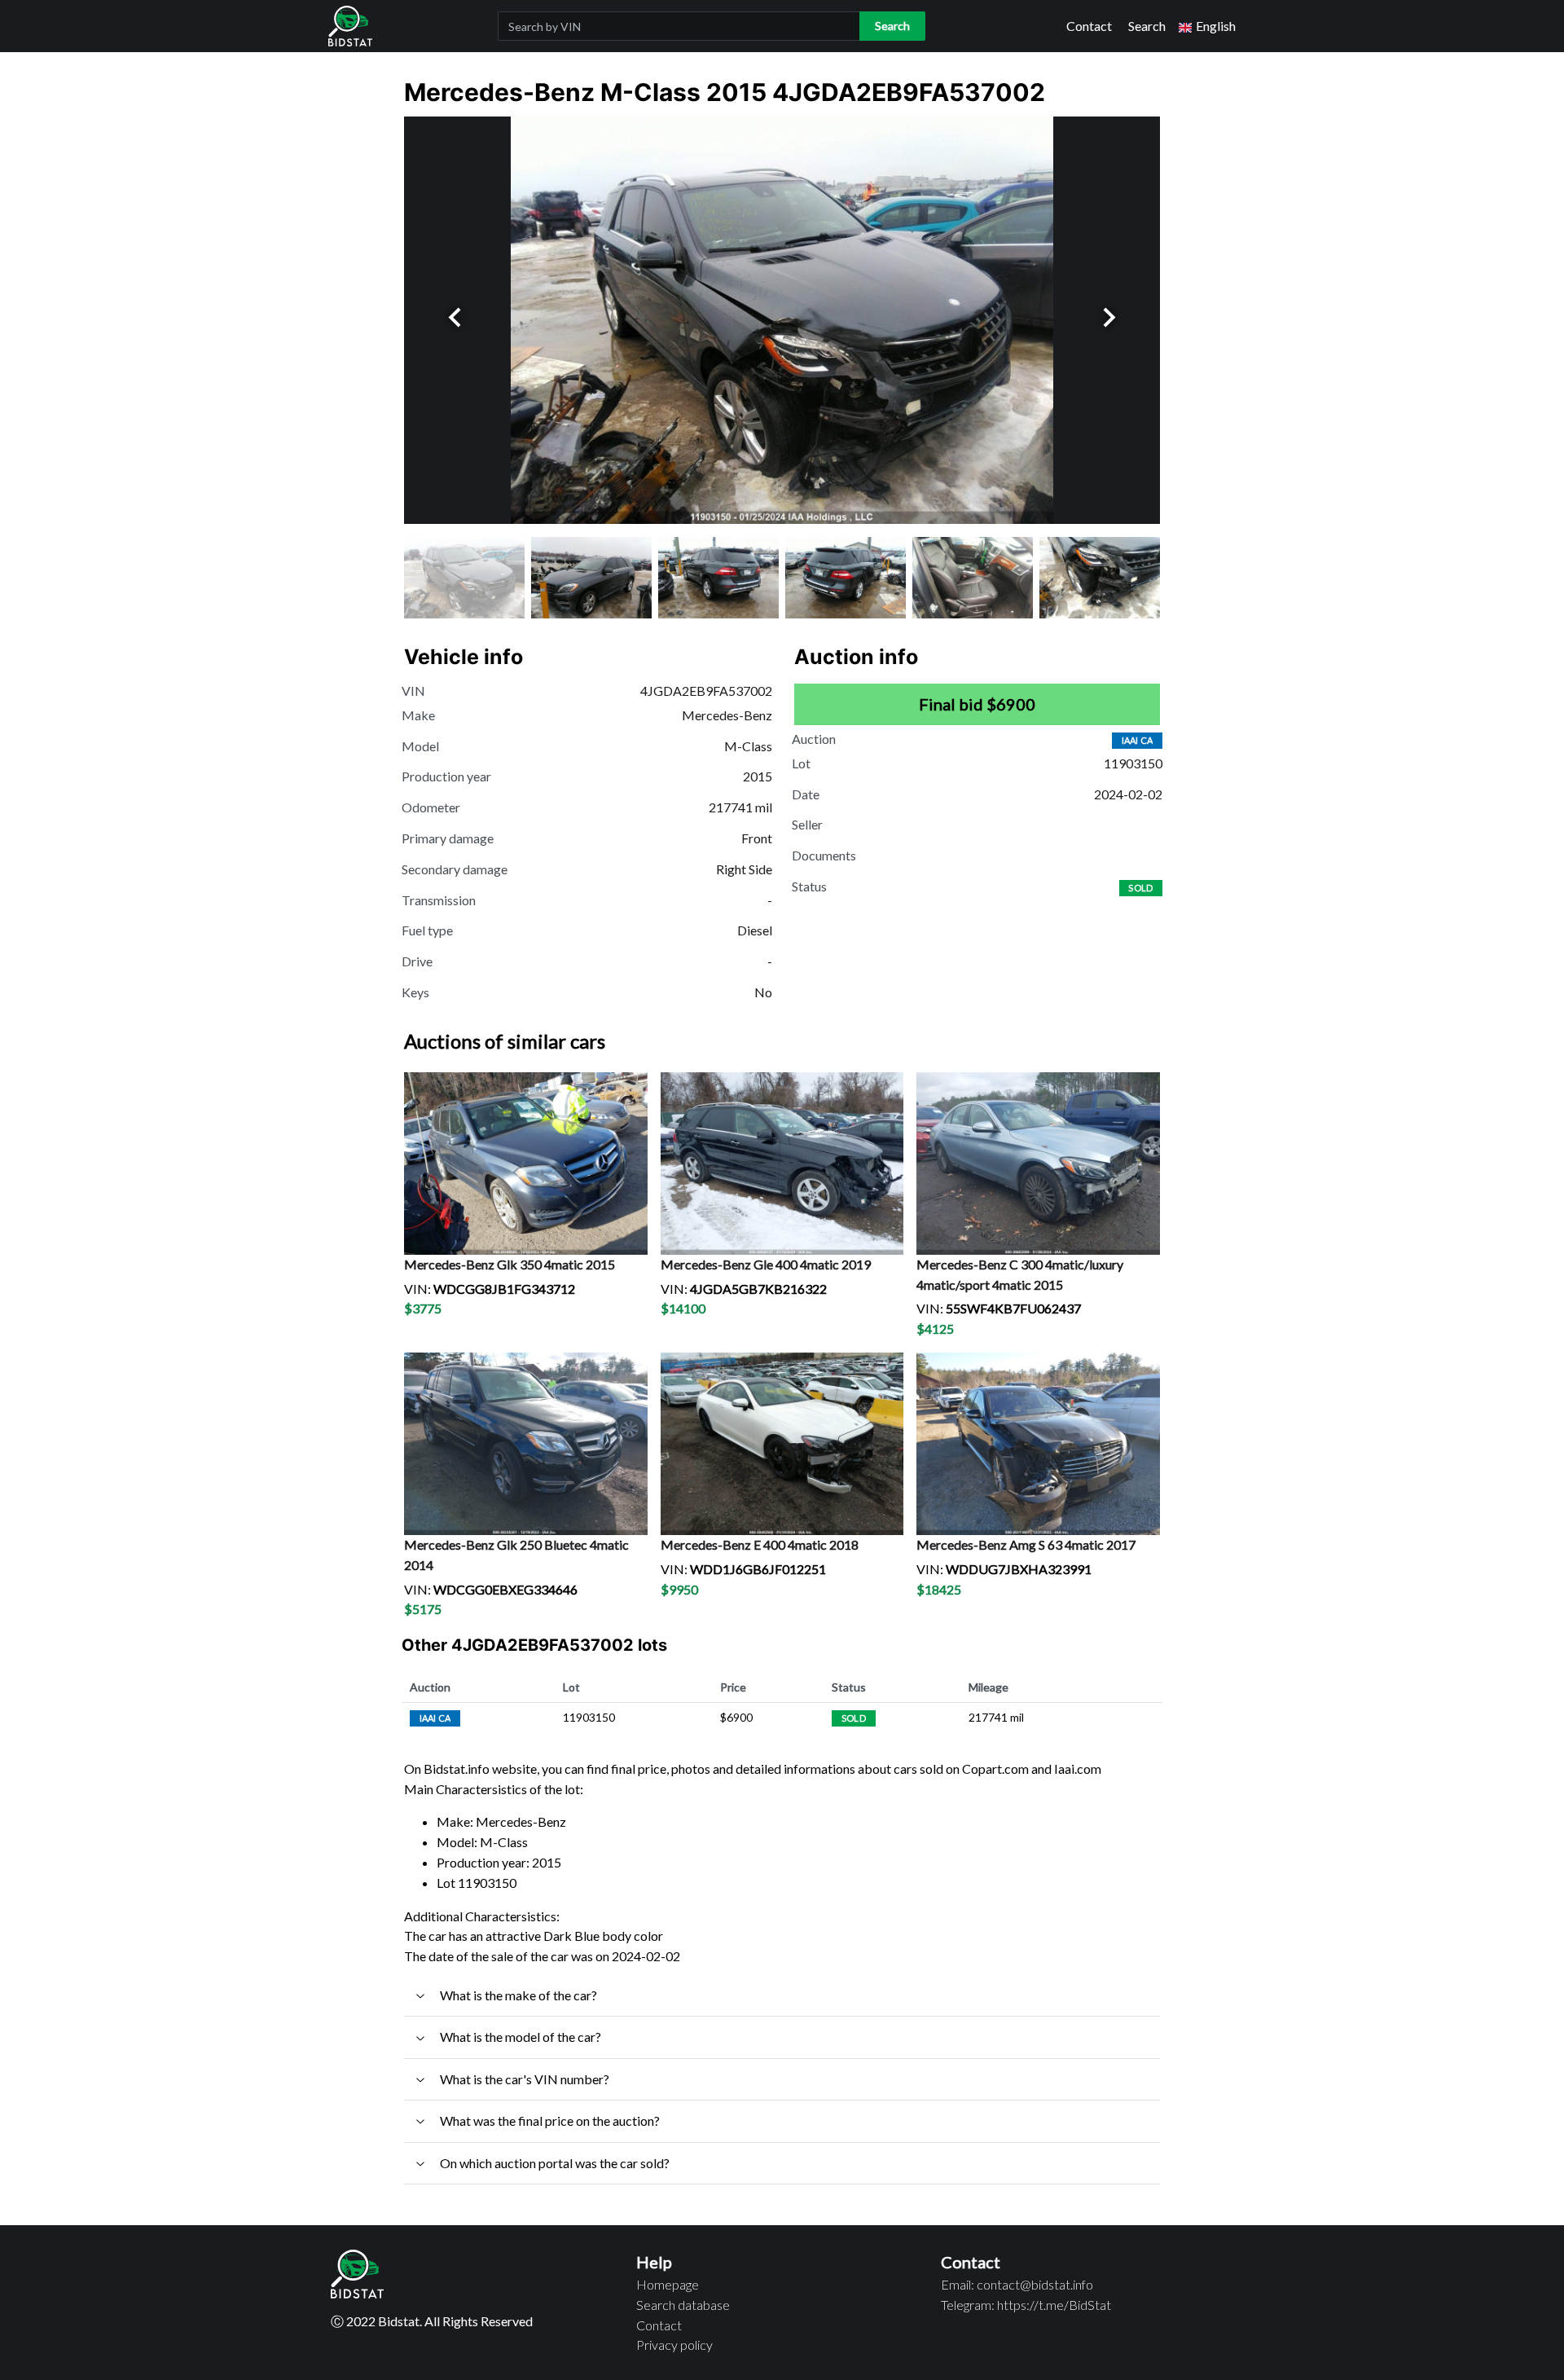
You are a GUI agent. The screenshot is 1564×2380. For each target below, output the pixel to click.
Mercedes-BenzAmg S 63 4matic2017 (1026, 1544)
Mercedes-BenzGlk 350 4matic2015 (510, 1264)
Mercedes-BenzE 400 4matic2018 (760, 1544)
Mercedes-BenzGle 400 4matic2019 (766, 1264)
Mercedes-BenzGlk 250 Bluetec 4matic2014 (516, 1555)
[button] (1207, 26)
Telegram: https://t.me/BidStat (1026, 2305)
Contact (1089, 26)
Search (1147, 26)
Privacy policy (674, 2345)
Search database (683, 2305)
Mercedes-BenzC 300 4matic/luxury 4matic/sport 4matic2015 (1020, 1274)
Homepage (668, 2284)
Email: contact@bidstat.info (1017, 2284)
